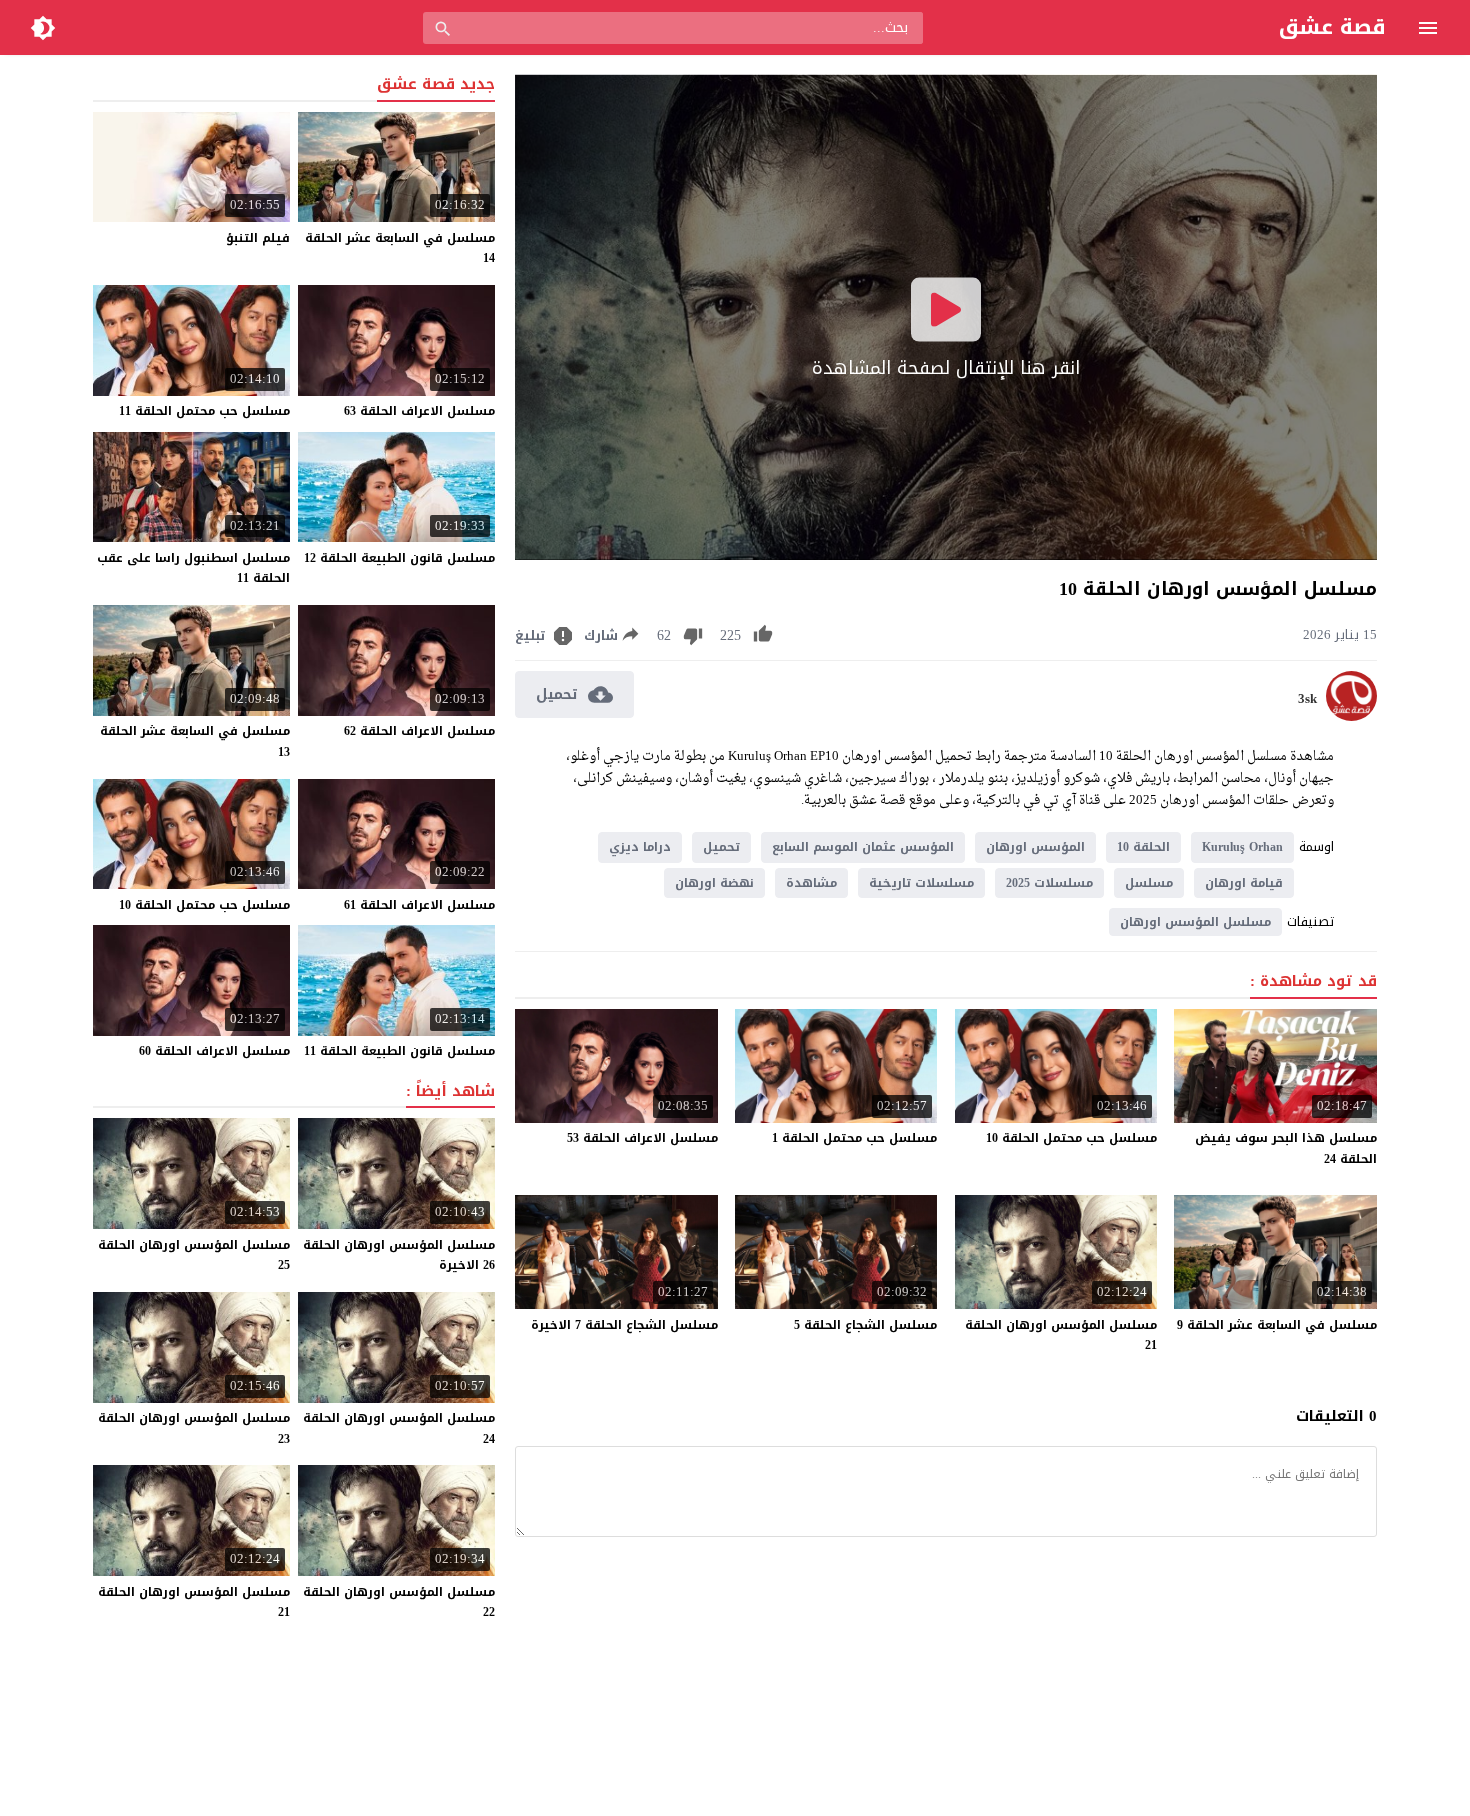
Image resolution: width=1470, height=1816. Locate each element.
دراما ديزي (640, 847)
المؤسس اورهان (1035, 847)
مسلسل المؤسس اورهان (1195, 922)
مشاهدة (811, 883)
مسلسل (1149, 883)
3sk (1307, 699)
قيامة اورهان (1244, 883)
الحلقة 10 (1143, 847)
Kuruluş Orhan (1242, 847)
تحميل (721, 847)
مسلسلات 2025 (1049, 883)
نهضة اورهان (714, 883)
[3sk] (1351, 716)
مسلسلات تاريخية (921, 883)
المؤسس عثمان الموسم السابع (863, 847)
